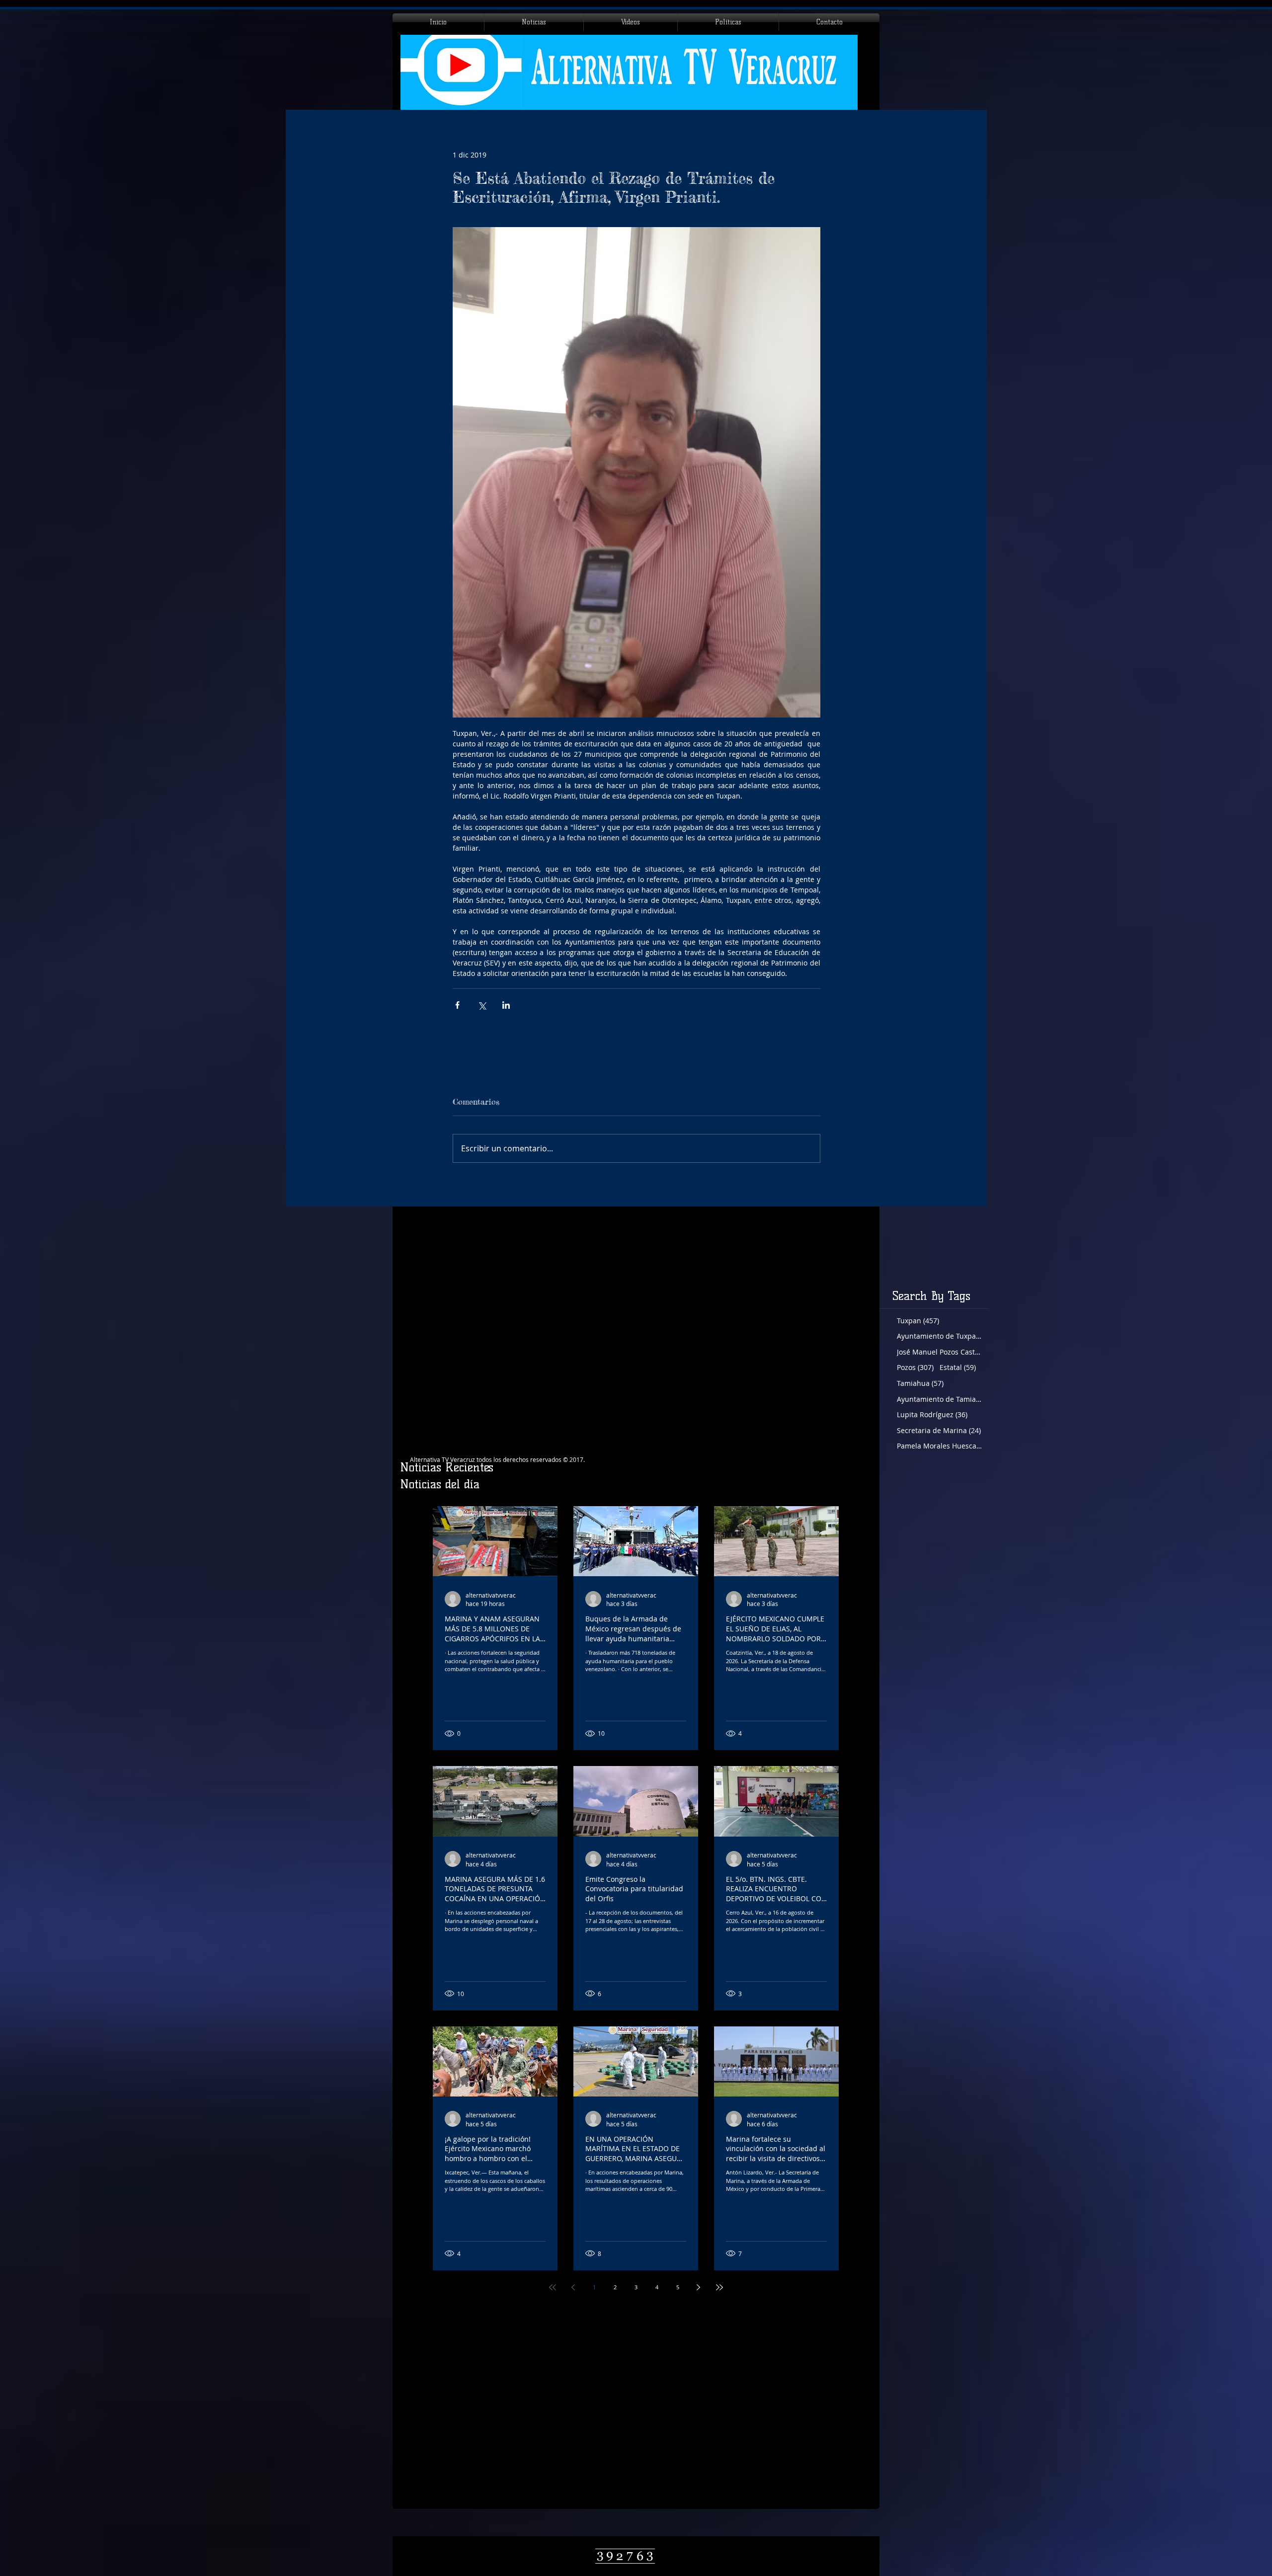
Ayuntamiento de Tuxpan (939, 1336)
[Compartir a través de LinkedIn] (506, 1005)
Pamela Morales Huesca (939, 1446)
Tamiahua (920, 1383)
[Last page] (719, 2287)
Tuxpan (918, 1321)
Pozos (915, 1367)
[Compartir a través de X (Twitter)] (482, 1005)
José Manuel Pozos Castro (939, 1352)
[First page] (553, 2287)
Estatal (958, 1367)
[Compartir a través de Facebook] (457, 1005)
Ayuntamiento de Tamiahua (939, 1399)
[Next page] (699, 2287)
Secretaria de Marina (939, 1430)
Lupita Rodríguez (932, 1414)
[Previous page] (573, 2287)
